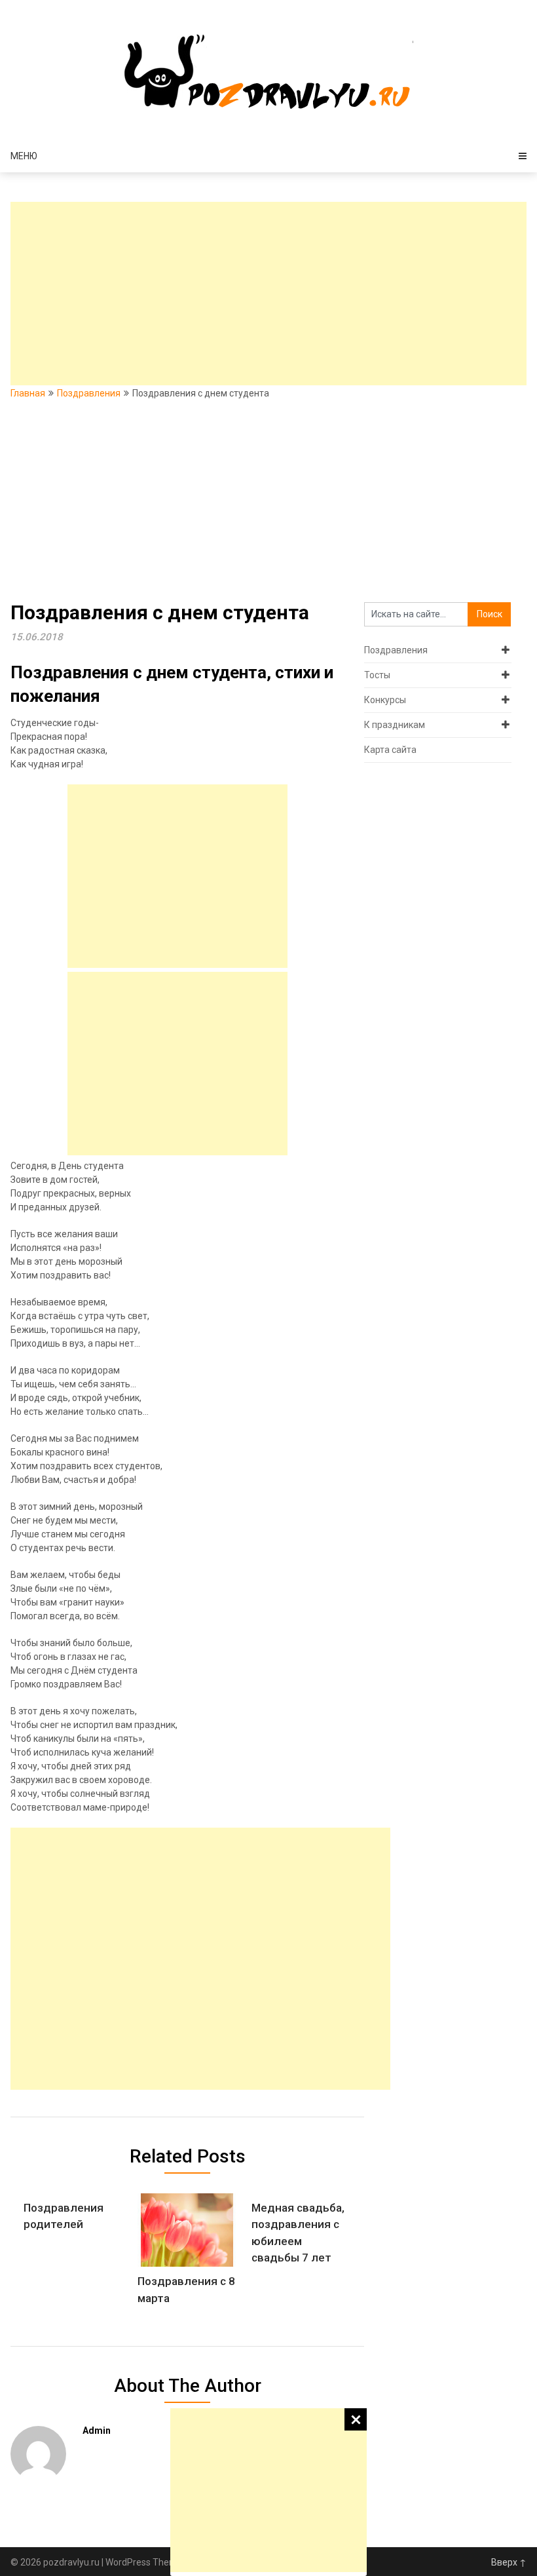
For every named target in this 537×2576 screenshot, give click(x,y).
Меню (24, 156)
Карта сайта (390, 750)
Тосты (377, 675)
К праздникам (395, 725)
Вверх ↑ (509, 2562)
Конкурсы (385, 700)
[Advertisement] (268, 2490)
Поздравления (89, 393)
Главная (28, 393)
